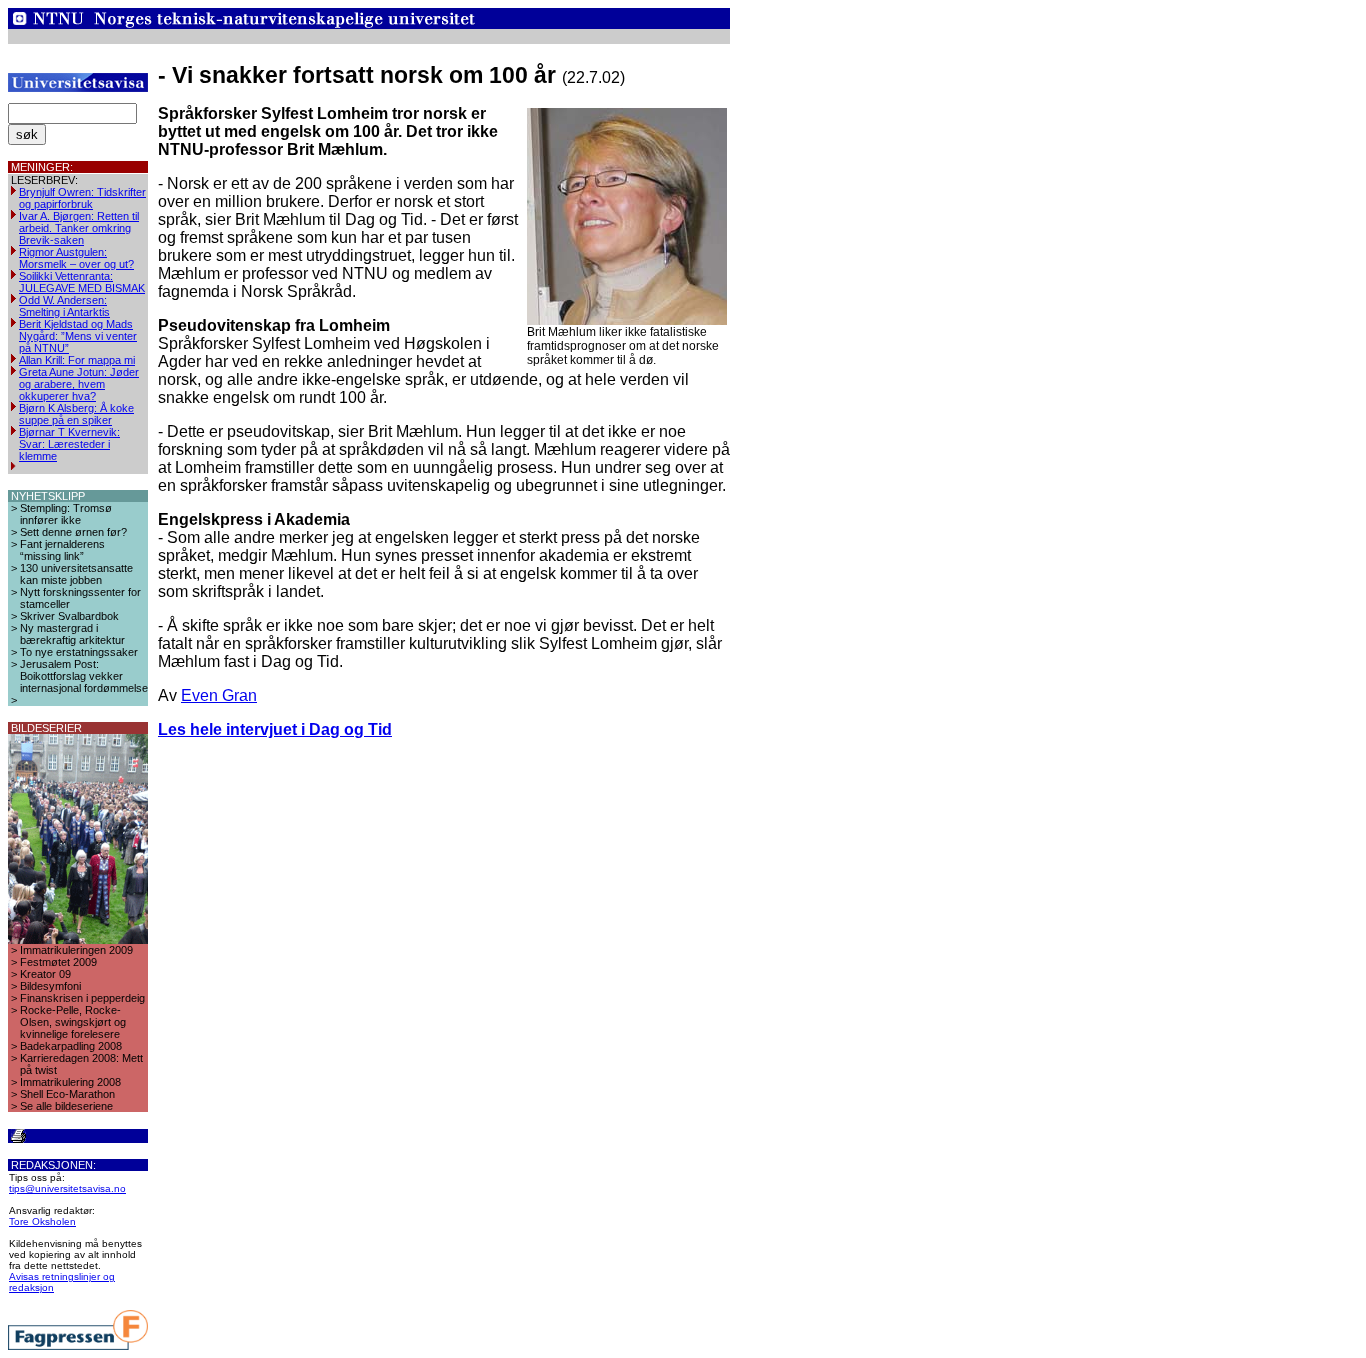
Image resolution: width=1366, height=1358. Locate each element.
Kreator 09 (45, 974)
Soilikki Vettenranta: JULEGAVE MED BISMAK (82, 282)
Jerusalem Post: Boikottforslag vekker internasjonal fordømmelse (84, 676)
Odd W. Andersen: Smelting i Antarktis (64, 306)
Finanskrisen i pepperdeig (82, 998)
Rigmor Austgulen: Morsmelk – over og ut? (76, 258)
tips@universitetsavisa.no (67, 1188)
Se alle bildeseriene (66, 1106)
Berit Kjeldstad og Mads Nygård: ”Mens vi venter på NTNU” (78, 336)
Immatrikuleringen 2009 (76, 950)
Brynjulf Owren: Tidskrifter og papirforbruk (82, 198)
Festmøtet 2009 (58, 962)
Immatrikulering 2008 (70, 1082)
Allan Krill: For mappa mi (77, 360)
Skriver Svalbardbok (69, 616)
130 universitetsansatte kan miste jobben (76, 574)
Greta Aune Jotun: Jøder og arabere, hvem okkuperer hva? (79, 384)
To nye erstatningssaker (79, 652)
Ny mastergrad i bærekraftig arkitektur (72, 634)
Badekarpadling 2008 (71, 1046)
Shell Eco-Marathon (67, 1094)
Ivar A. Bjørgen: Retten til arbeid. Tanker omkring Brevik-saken (79, 228)
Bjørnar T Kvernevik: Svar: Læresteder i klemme (69, 444)
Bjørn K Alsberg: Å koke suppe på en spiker (76, 414)
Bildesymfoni (50, 986)
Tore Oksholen (42, 1221)
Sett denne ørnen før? (73, 532)
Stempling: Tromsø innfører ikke (66, 514)
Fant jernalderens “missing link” (62, 550)
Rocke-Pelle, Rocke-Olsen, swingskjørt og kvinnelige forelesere (73, 1022)
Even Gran (219, 695)
